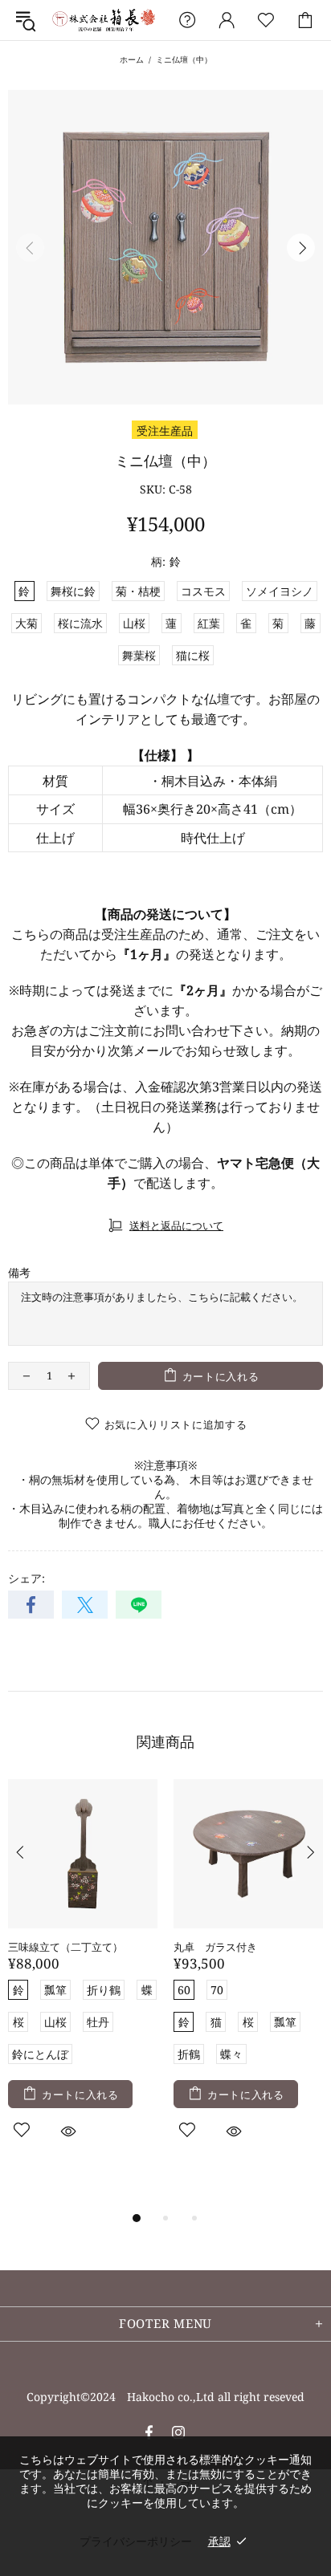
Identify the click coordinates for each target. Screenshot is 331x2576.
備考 (19, 1273)
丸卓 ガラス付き (215, 1947)
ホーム (132, 59)
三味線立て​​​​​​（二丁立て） (65, 1947)
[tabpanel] (83, 1978)
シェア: (27, 1579)
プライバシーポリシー (136, 2541)
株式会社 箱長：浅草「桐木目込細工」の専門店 (104, 20)
